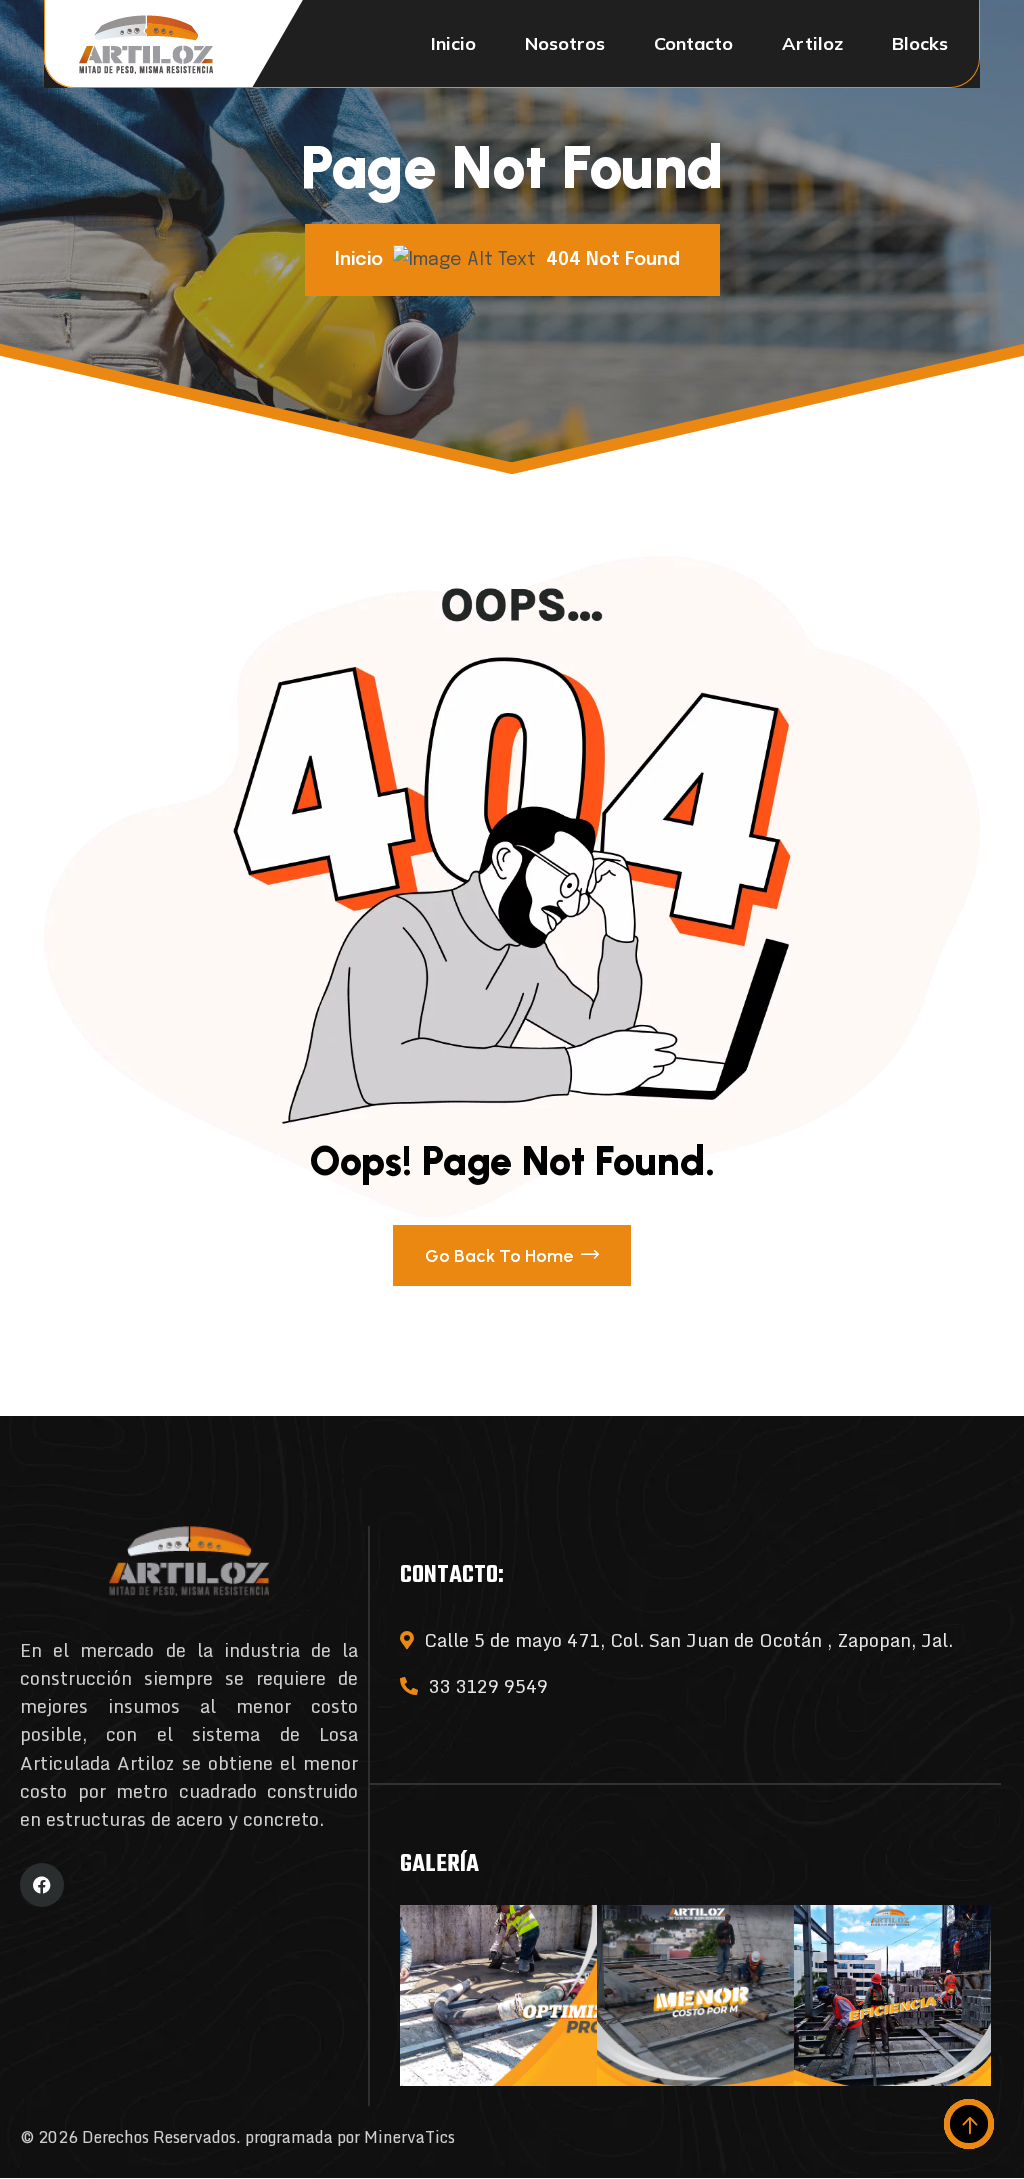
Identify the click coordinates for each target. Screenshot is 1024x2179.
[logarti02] (146, 44)
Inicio (453, 43)
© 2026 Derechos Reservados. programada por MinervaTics (237, 2137)
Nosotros (565, 43)
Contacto (693, 43)
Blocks (920, 43)
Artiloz (812, 43)
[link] (498, 1995)
